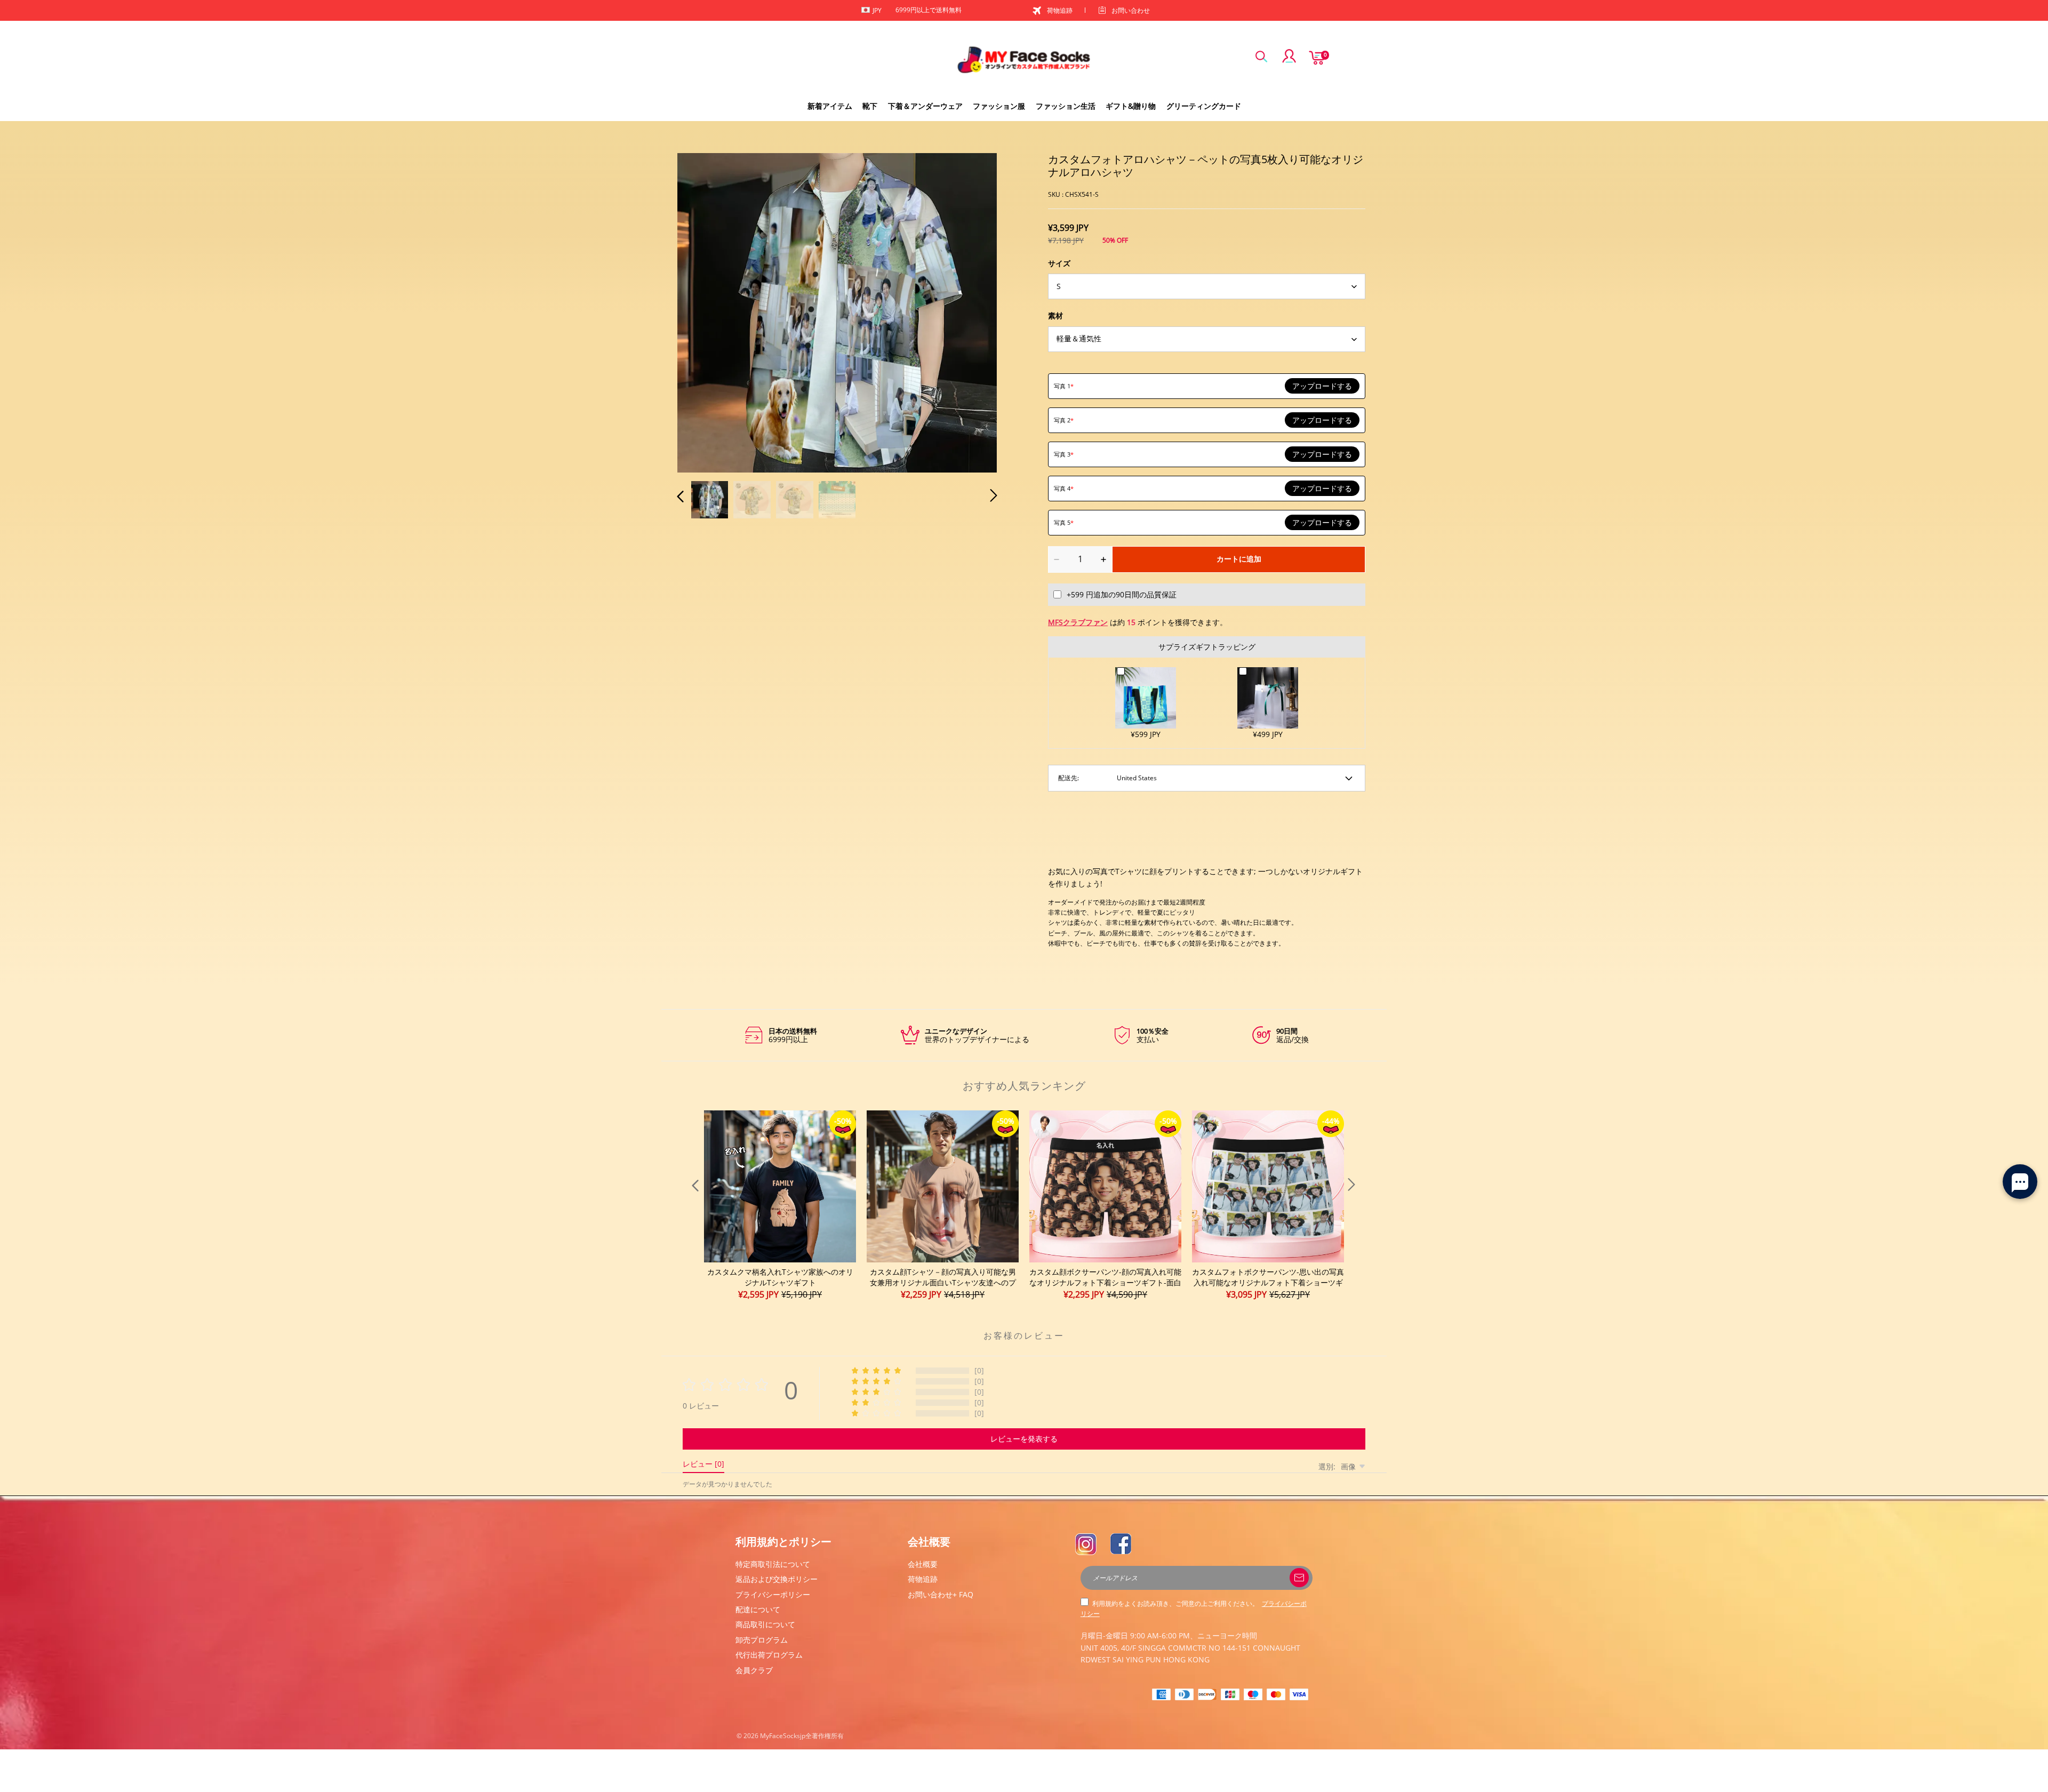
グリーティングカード (1204, 106)
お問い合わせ (1131, 10)
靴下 (870, 106)
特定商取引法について (773, 1564)
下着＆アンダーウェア (925, 106)
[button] (702, 311)
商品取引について (765, 1624)
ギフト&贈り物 (1131, 106)
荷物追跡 (1060, 10)
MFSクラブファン (1078, 622)
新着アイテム (830, 106)
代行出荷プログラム (769, 1655)
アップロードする (1322, 386)
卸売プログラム (762, 1640)
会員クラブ (754, 1670)
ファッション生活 (1066, 106)
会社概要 (923, 1564)
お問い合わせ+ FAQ (941, 1594)
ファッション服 (999, 106)
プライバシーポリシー (773, 1594)
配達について (758, 1609)
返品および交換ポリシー (777, 1579)
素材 (1055, 315)
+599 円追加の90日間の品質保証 (1122, 594)
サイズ (1059, 263)
